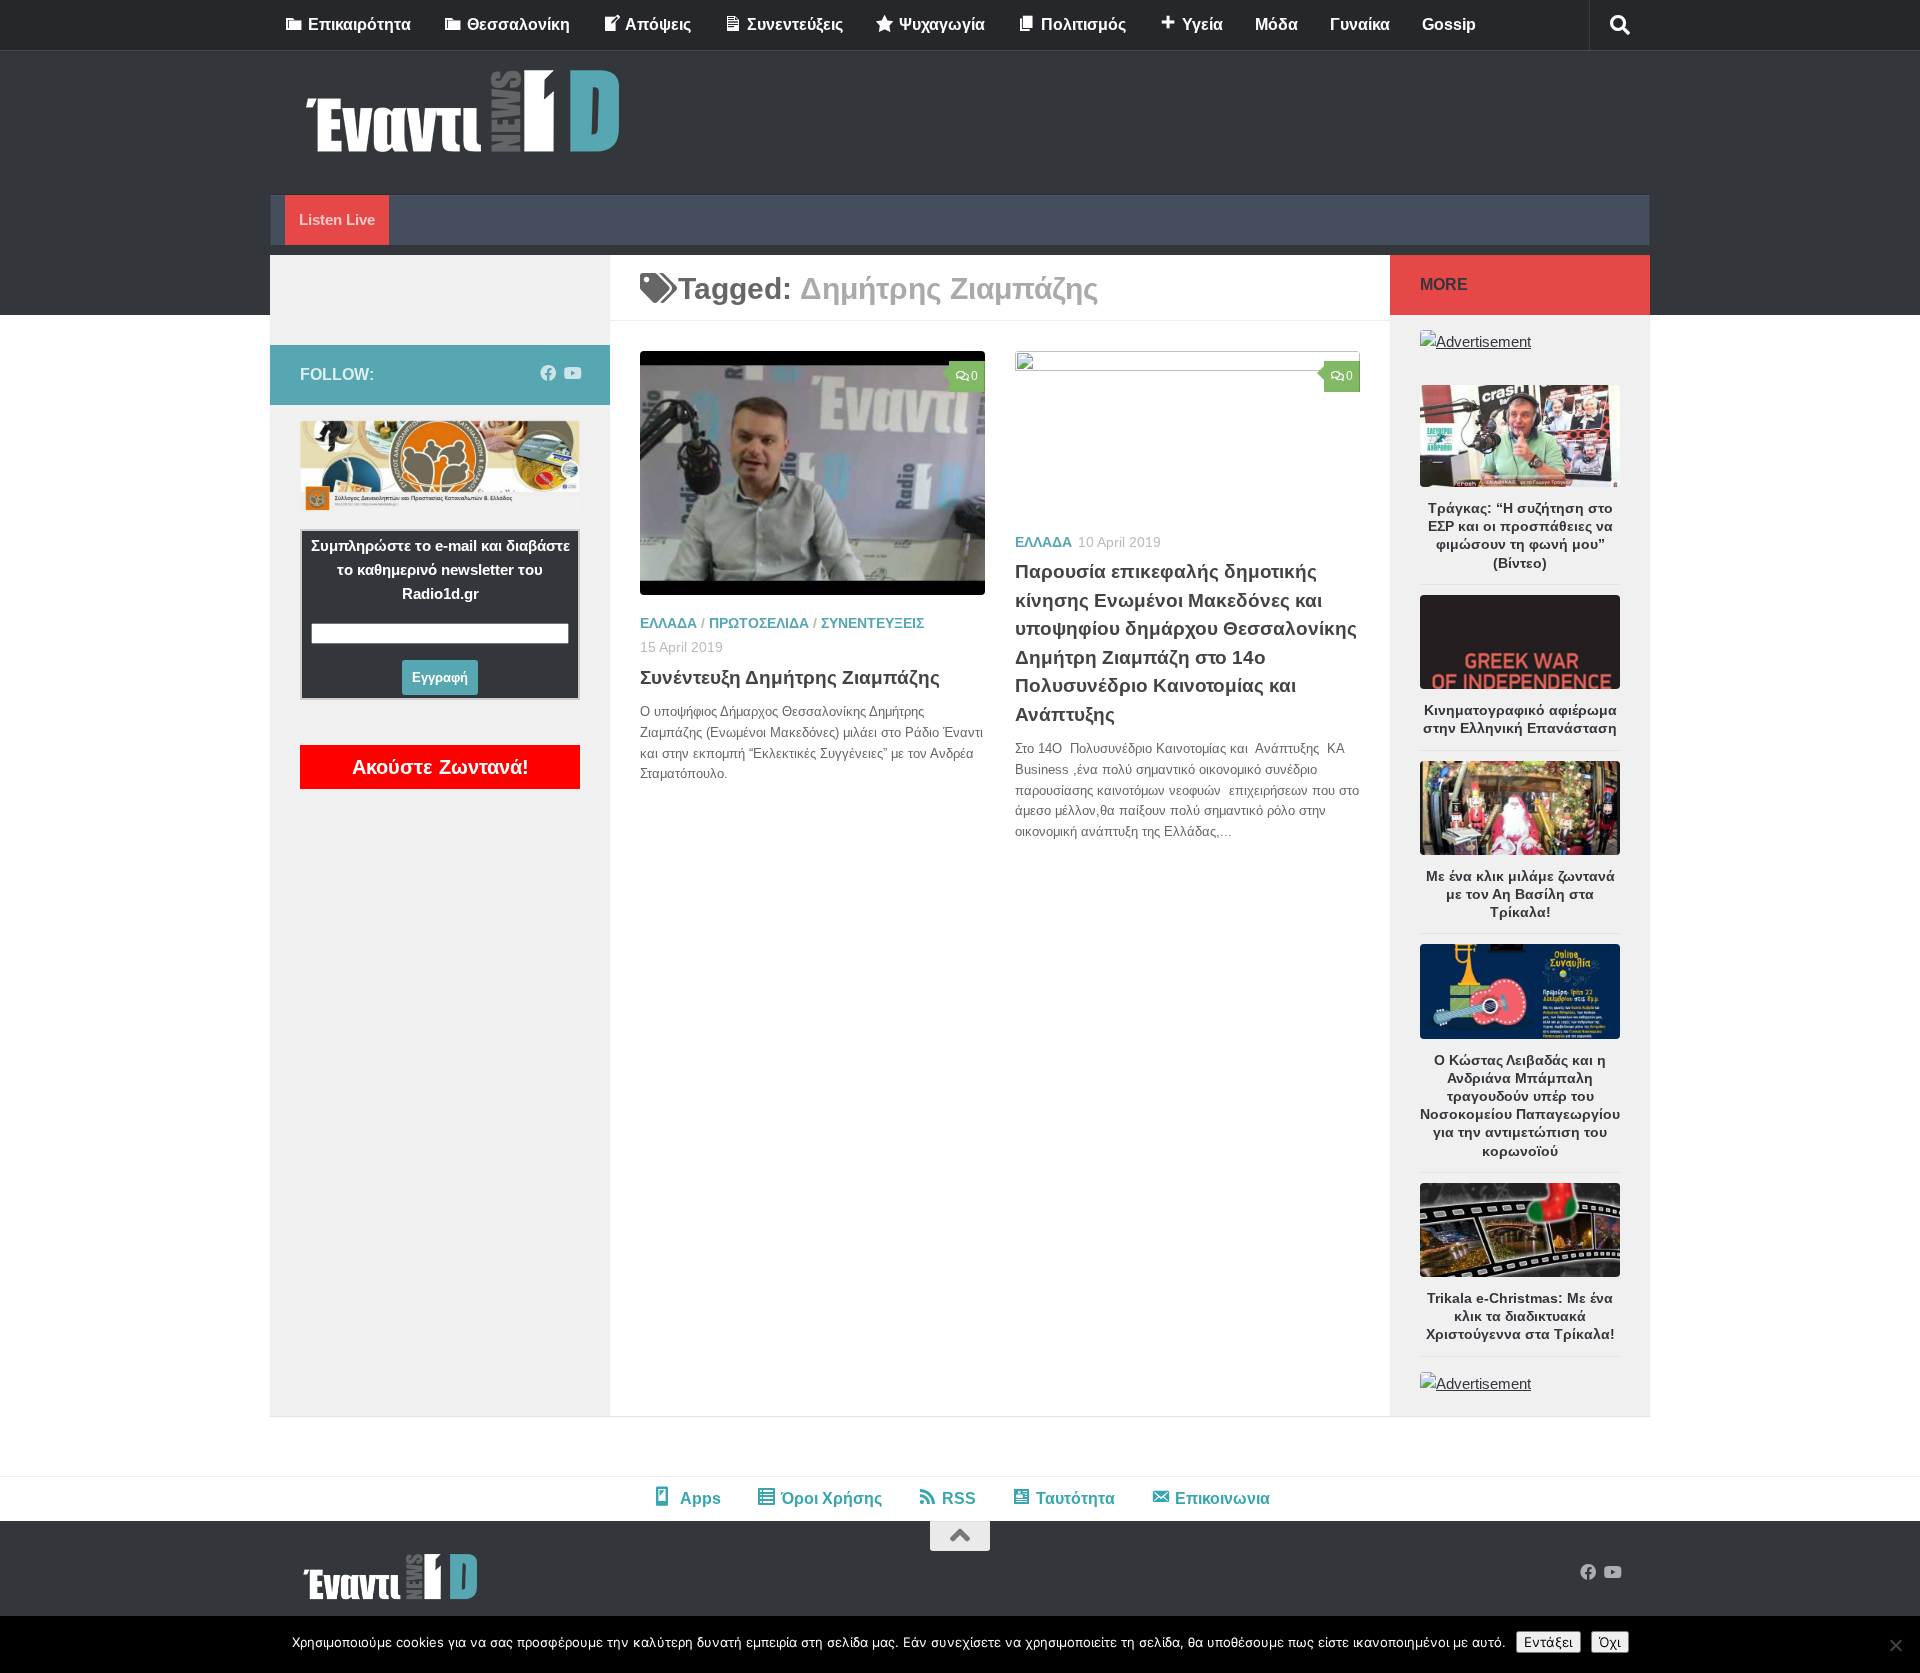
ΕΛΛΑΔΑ (668, 623)
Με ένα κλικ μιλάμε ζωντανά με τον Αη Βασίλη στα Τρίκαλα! (1520, 894)
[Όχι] (1895, 1645)
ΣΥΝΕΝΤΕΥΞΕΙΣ (872, 623)
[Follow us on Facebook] (548, 373)
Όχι (1610, 1642)
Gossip (1449, 24)
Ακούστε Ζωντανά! (440, 767)
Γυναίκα (1360, 24)
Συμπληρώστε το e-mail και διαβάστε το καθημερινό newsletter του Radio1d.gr (440, 569)
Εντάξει (1548, 1642)
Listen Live (337, 219)
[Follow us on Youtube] (572, 373)
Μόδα (1276, 24)
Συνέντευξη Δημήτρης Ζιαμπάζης (790, 677)
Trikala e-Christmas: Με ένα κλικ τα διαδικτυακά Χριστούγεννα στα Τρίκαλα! (1520, 1316)
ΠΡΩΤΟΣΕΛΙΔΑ (759, 623)
